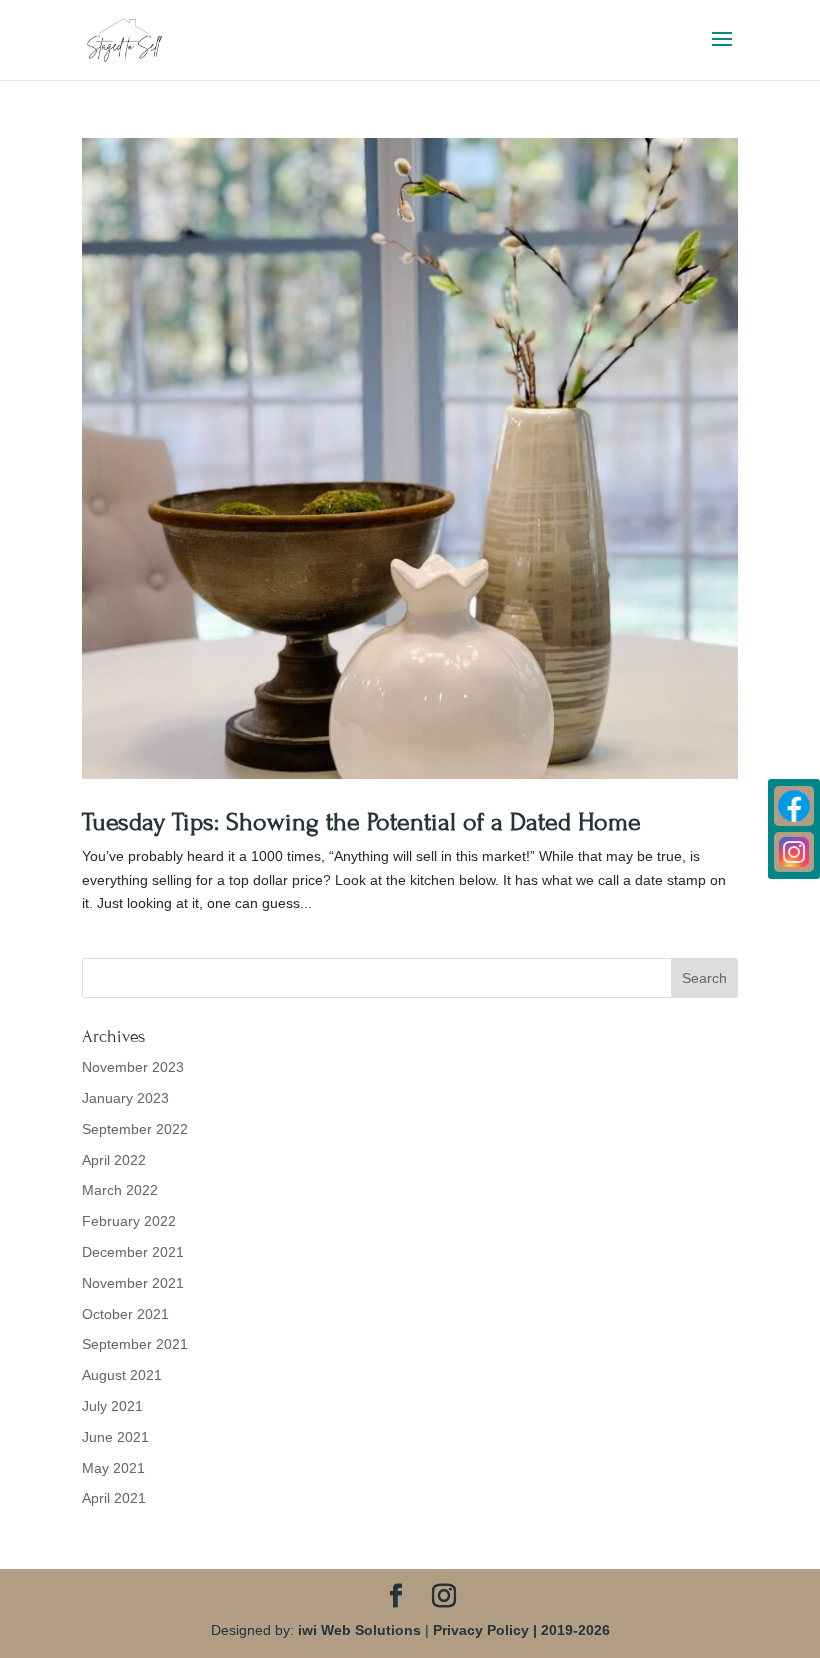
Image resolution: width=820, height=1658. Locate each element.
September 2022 (135, 1129)
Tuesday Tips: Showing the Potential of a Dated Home (361, 822)
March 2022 (120, 1190)
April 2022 (114, 1160)
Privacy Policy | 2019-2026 (521, 1630)
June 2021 (115, 1437)
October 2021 (125, 1314)
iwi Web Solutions (359, 1630)
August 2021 (122, 1375)
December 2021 (133, 1252)
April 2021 (114, 1498)
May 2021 (113, 1468)
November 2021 (133, 1283)
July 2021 (112, 1406)
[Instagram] (794, 852)
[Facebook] (794, 806)
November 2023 (133, 1067)
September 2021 (135, 1344)
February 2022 (129, 1221)
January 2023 (125, 1098)
